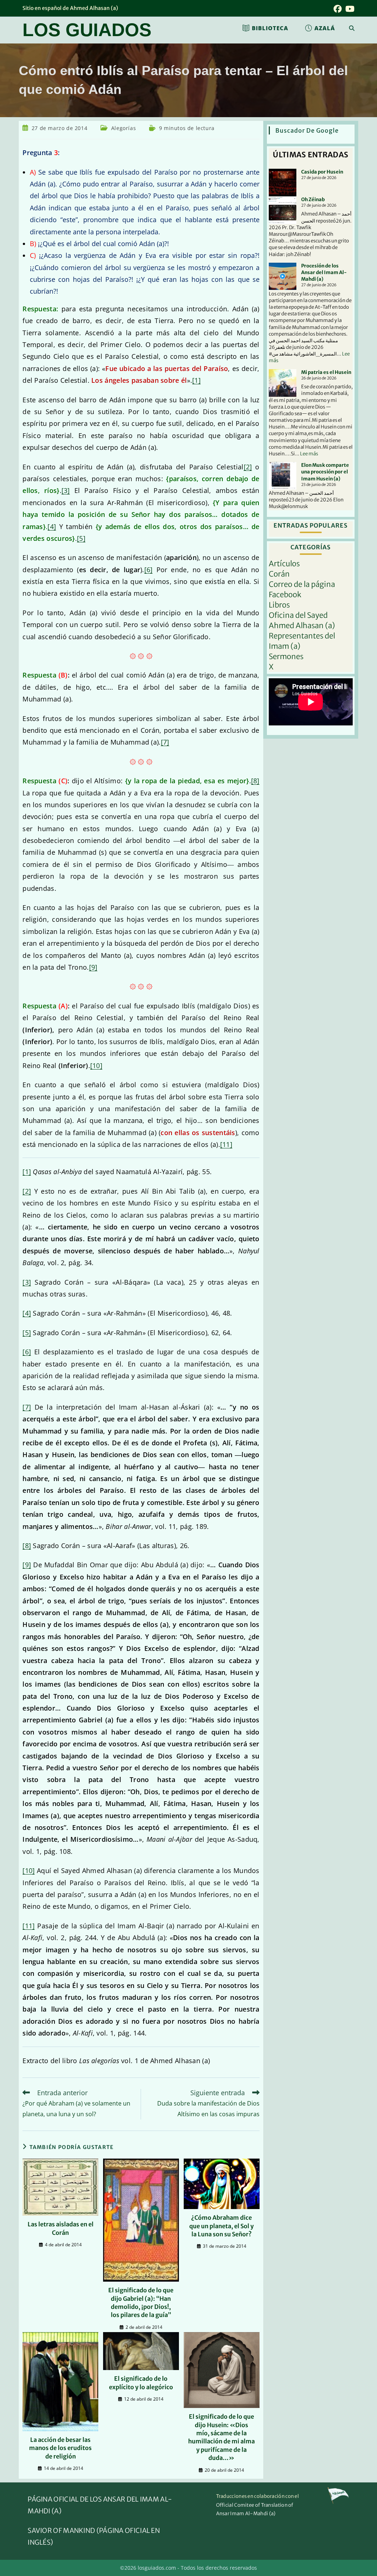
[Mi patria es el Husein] (283, 383)
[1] (196, 380)
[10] (96, 1065)
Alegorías (124, 128)
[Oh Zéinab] (283, 210)
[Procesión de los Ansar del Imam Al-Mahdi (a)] (283, 276)
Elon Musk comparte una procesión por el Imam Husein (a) (325, 472)
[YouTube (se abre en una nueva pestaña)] (349, 9)
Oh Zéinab (313, 199)
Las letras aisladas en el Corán (61, 2228)
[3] (66, 490)
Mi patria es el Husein (326, 372)
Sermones (286, 656)
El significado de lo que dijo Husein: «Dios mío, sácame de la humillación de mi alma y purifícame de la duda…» (221, 2437)
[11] (226, 1144)
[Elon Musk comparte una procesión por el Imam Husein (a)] (283, 476)
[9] (93, 967)
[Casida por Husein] (283, 183)
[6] (149, 570)
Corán (279, 574)
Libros (279, 605)
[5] (81, 538)
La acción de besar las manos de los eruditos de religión (60, 2448)
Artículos (284, 563)
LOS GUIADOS (87, 30)
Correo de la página (302, 584)
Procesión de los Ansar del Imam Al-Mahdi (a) (324, 272)
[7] (165, 742)
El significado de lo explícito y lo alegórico (141, 2383)
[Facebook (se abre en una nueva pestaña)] (338, 9)
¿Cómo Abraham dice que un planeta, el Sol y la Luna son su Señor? (221, 2226)
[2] (248, 467)
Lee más (309, 454)
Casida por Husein (322, 172)
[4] (52, 526)
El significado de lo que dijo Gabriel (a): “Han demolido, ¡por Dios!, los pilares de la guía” (141, 2302)
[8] (255, 781)
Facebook (285, 594)
